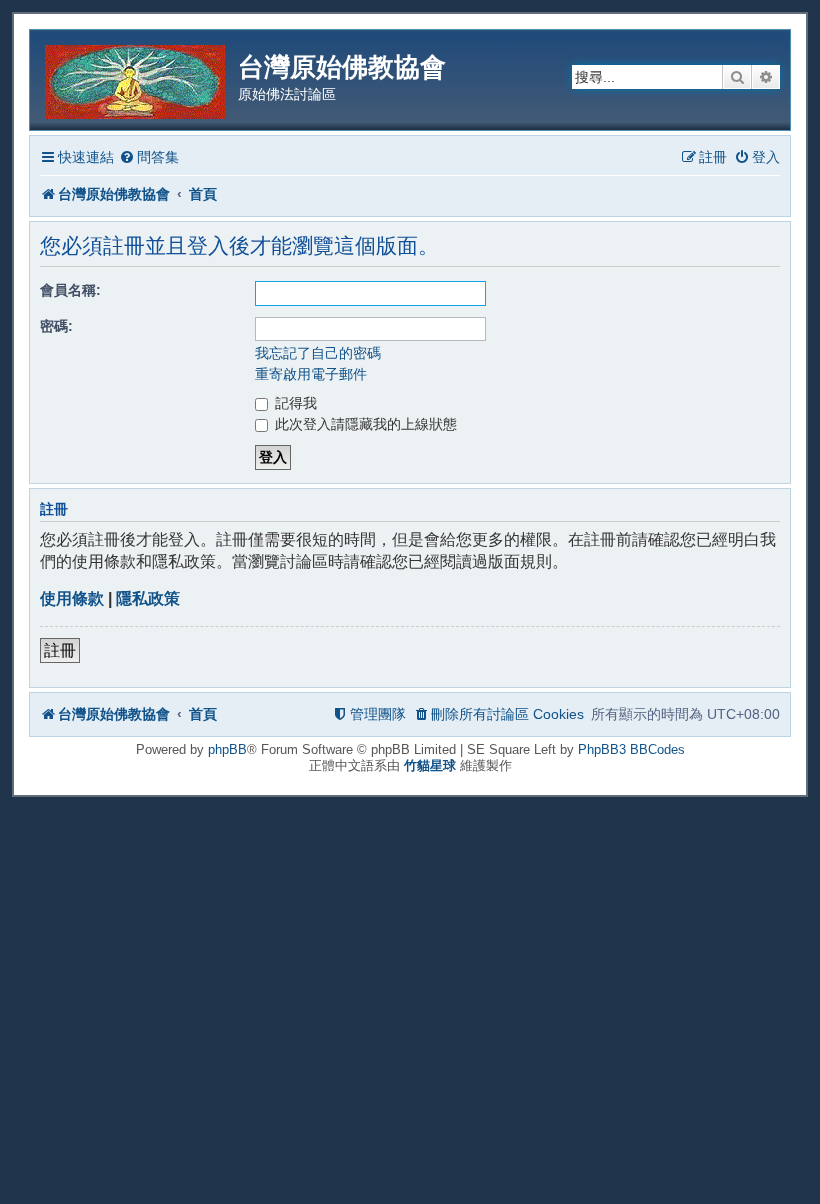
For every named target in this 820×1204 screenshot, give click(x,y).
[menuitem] (149, 157)
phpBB (227, 749)
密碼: (56, 326)
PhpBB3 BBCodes (631, 749)
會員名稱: (70, 290)
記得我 (294, 403)
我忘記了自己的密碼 (318, 353)
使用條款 (72, 598)
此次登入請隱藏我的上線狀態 (364, 424)
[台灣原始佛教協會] (136, 78)
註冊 (60, 650)
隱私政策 (148, 598)
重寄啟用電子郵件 (311, 374)
